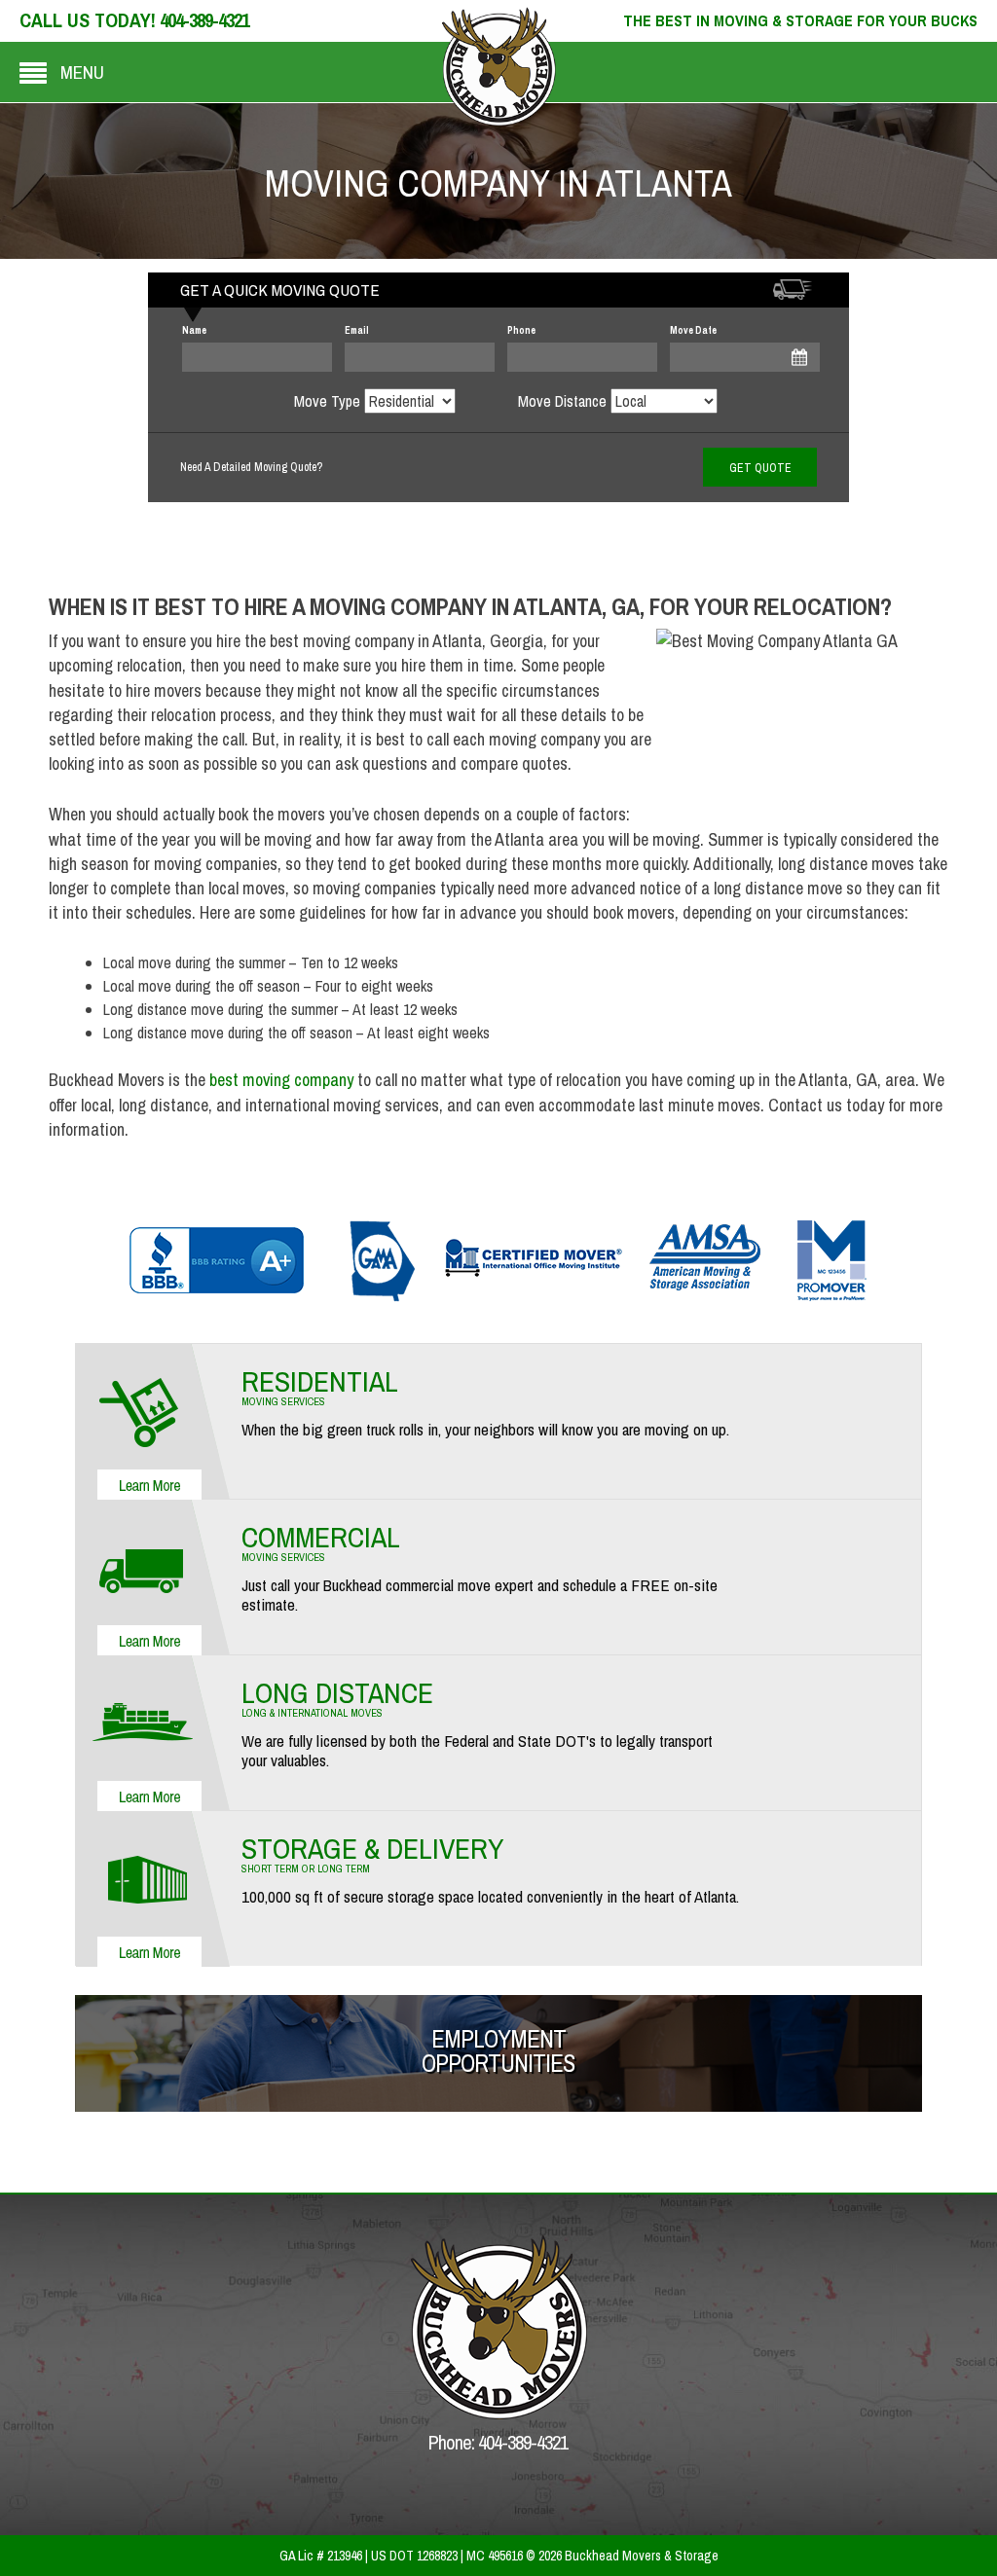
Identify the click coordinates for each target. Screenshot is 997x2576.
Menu (82, 72)
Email (357, 330)
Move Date (693, 330)
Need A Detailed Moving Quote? (251, 467)
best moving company (281, 1080)
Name (194, 330)
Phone (521, 330)
